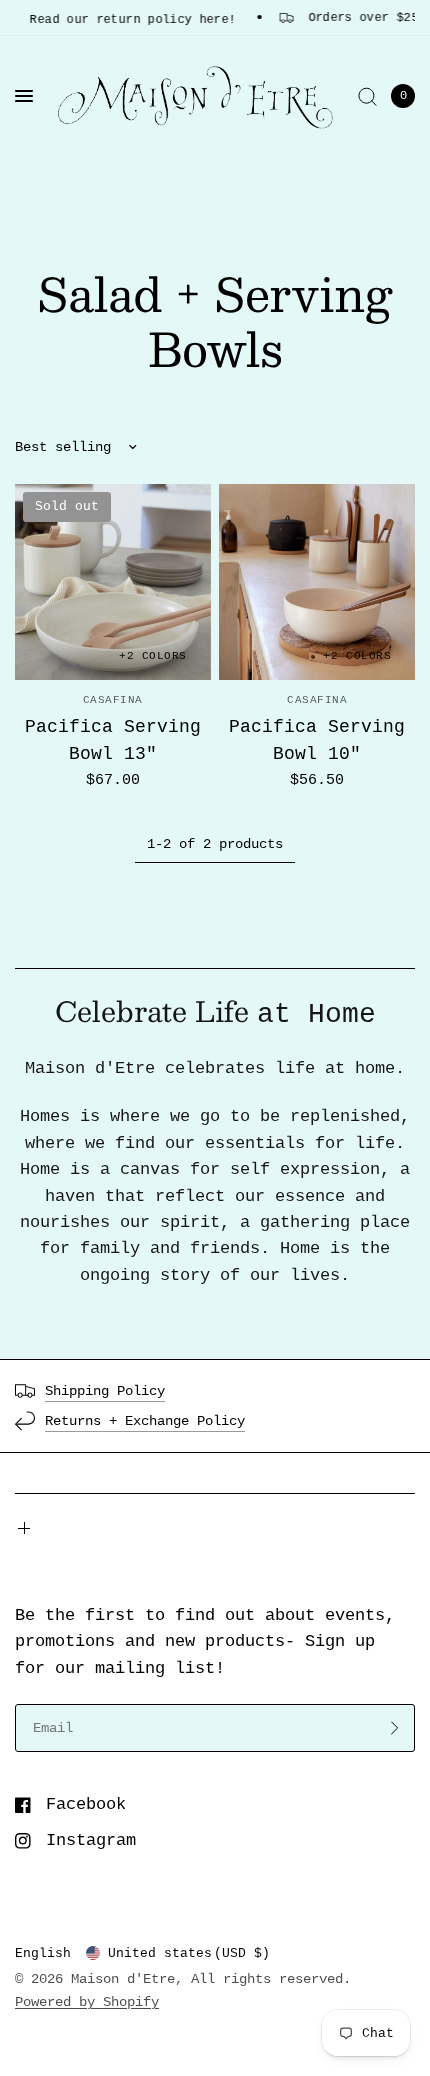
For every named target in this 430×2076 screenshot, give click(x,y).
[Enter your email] (395, 1728)
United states (189, 1953)
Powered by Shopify (87, 2002)
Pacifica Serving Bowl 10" (317, 740)
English (43, 1953)
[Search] (367, 96)
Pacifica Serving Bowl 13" (113, 740)
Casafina (113, 700)
